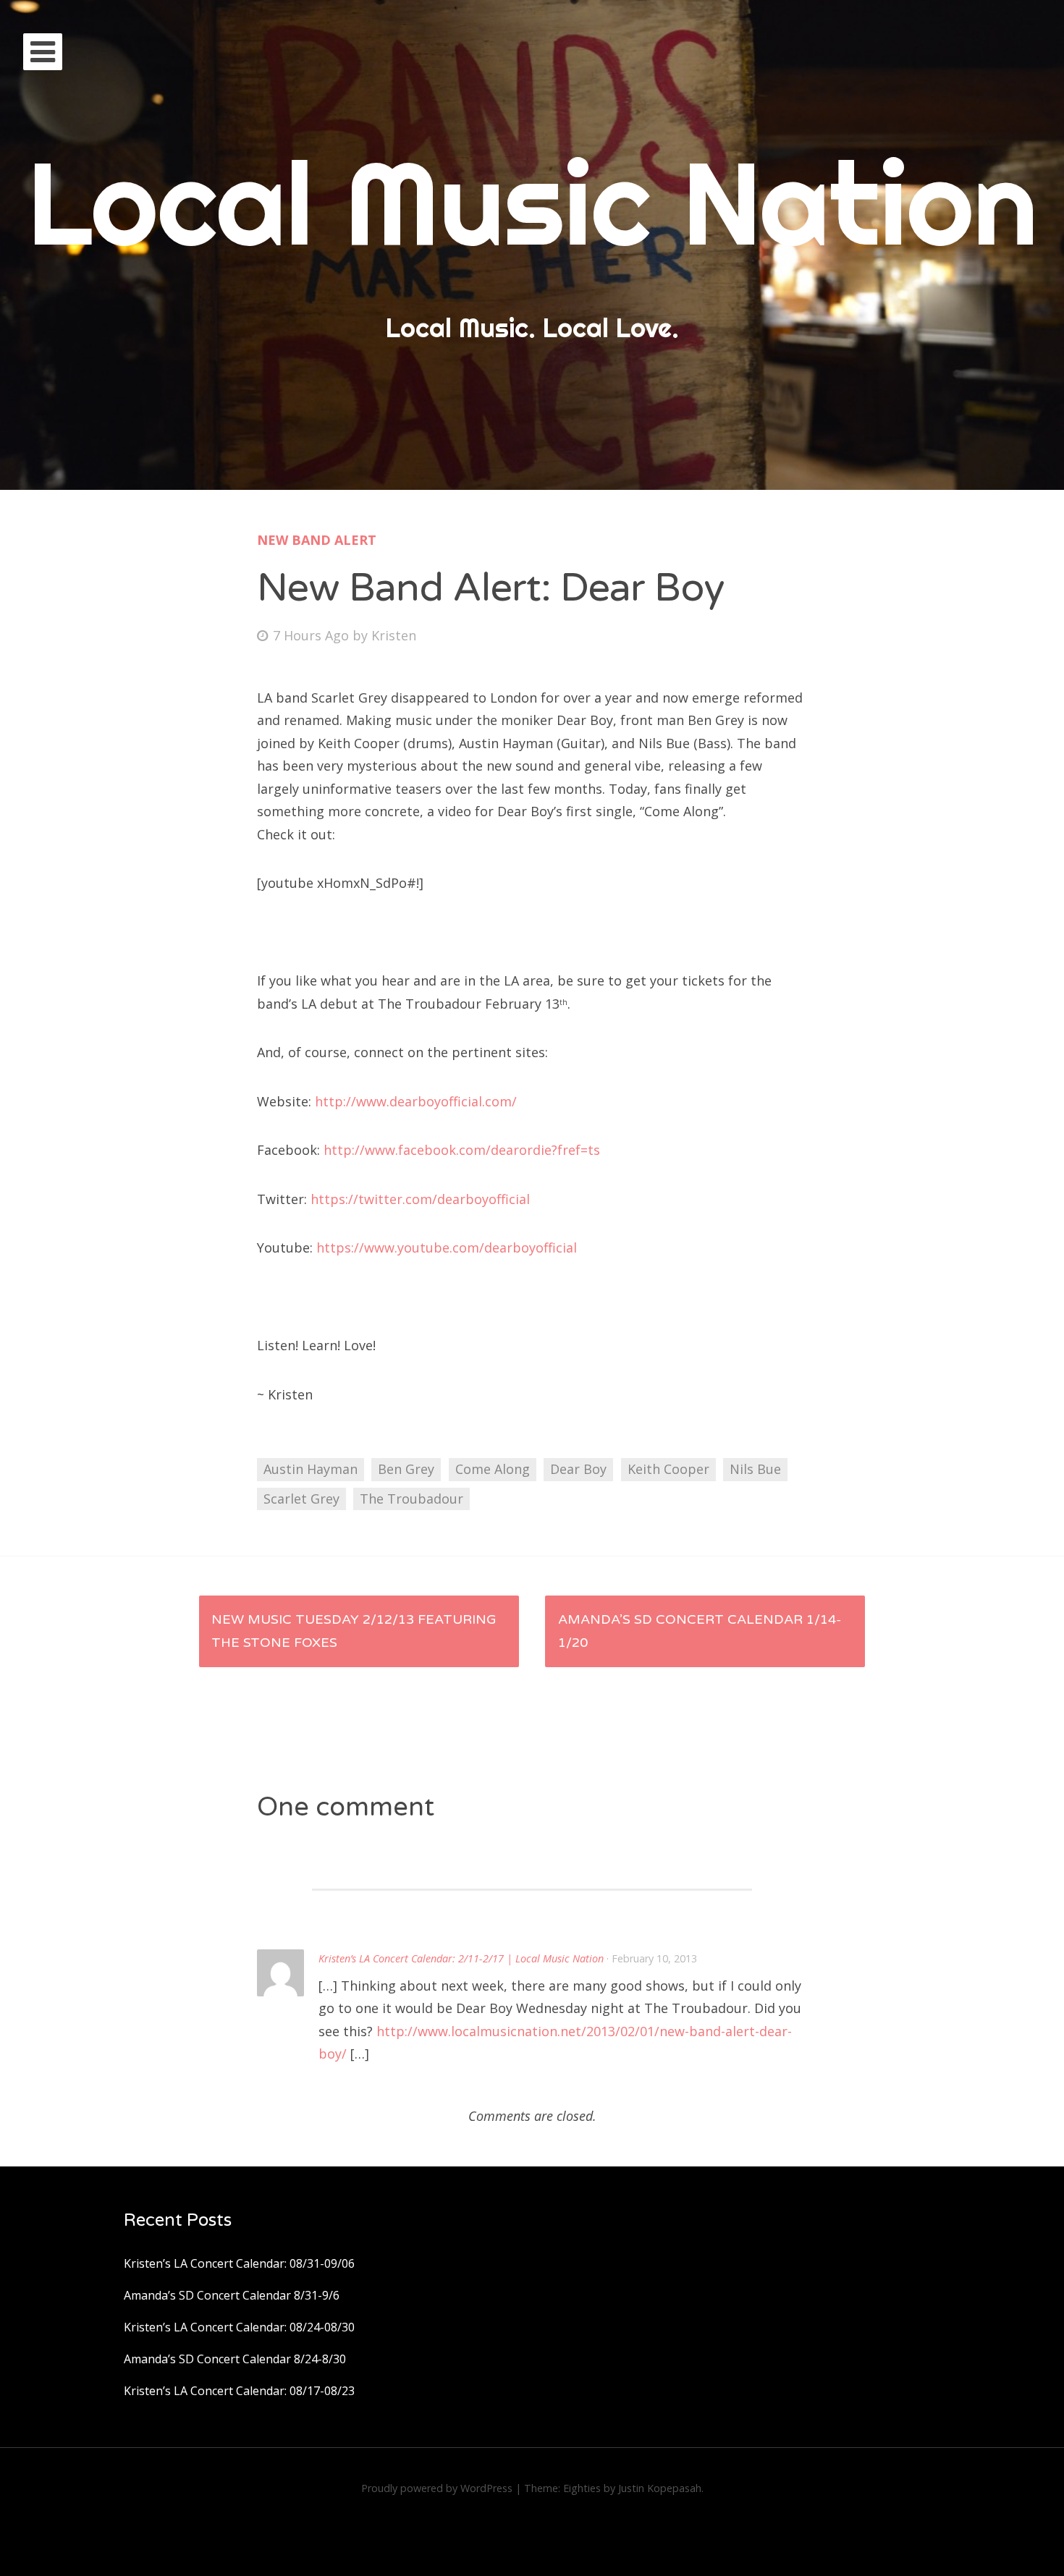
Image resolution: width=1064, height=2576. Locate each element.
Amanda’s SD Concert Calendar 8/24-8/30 (235, 2359)
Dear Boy (578, 1469)
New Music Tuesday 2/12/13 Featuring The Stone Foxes (354, 1631)
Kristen (394, 635)
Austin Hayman (311, 1469)
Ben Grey (406, 1469)
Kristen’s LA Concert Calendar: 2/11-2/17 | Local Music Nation (461, 1958)
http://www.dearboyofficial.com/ (416, 1101)
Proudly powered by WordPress (437, 2488)
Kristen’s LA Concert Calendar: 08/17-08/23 (239, 2391)
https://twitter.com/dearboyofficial (420, 1199)
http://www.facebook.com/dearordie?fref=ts (462, 1150)
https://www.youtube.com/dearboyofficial (447, 1247)
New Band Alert (317, 540)
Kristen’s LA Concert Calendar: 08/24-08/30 (239, 2327)
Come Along (493, 1469)
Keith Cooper (668, 1469)
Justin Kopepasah (660, 2488)
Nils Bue (755, 1469)
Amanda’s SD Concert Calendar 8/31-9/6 (232, 2295)
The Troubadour (411, 1499)
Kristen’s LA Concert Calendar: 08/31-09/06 (239, 2263)
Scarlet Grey (301, 1499)
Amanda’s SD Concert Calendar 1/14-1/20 (700, 1631)
